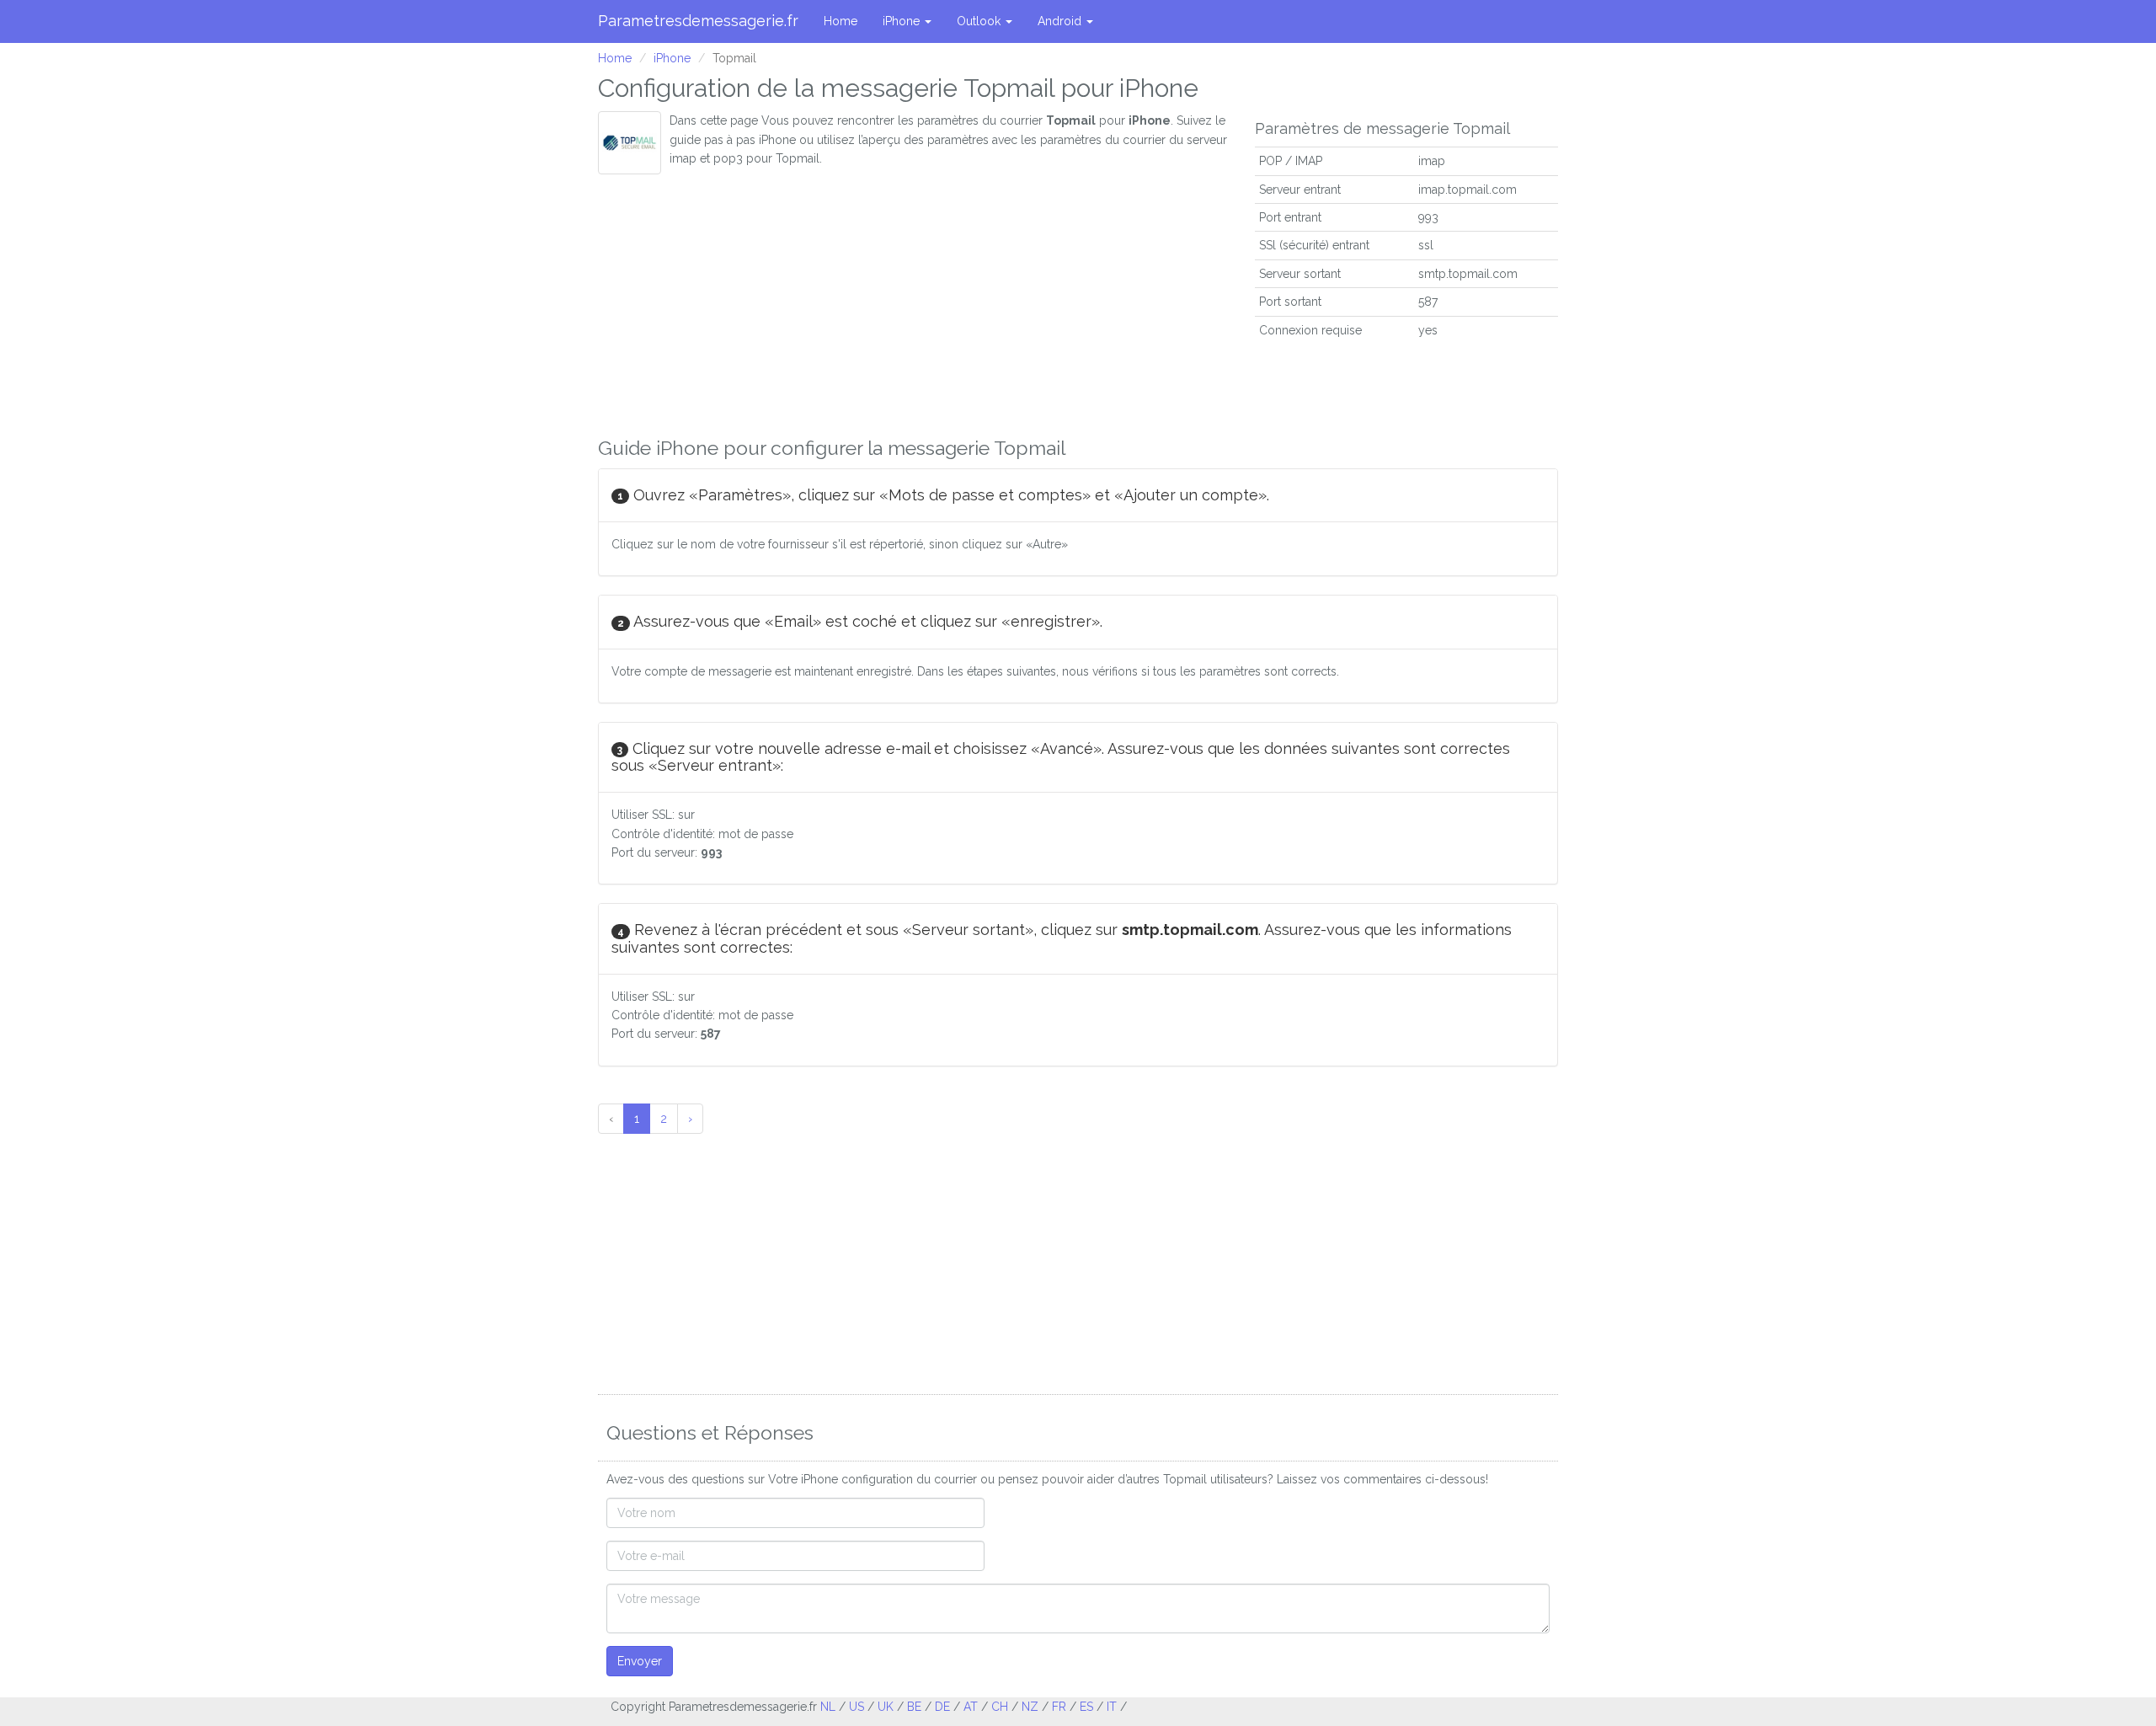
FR (1059, 1707)
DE (942, 1707)
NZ (1030, 1707)
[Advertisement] (914, 301)
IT (1112, 1707)
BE (914, 1707)
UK (886, 1707)
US (857, 1707)
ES (1086, 1707)
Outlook (980, 21)
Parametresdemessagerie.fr (698, 21)
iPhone (903, 21)
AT (971, 1707)
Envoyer (640, 1661)
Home (841, 21)
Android (1061, 21)
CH (1000, 1707)
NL (828, 1707)
